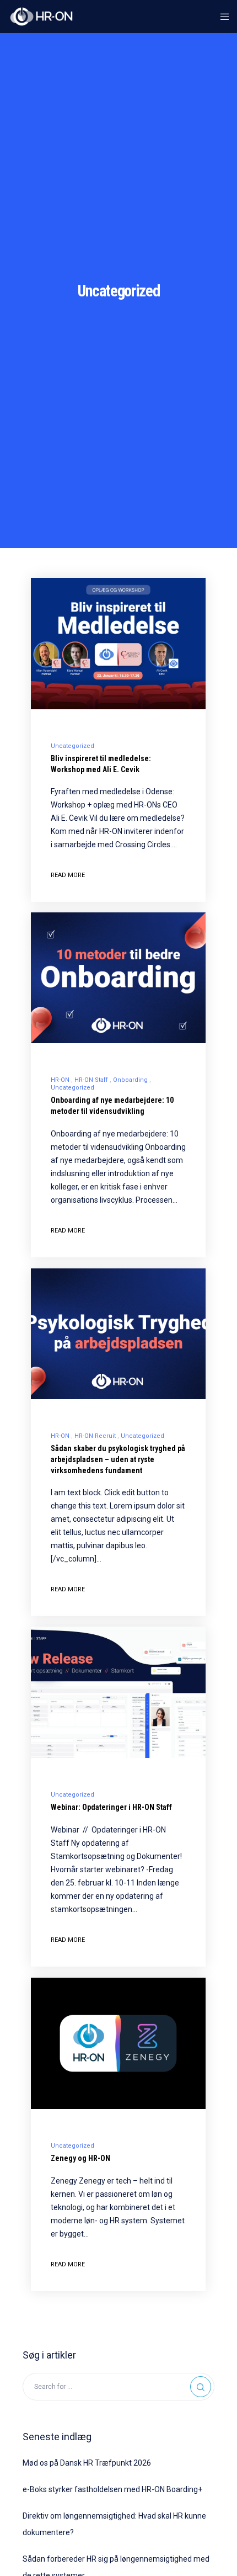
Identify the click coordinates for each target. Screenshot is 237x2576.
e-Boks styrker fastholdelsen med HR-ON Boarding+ (112, 2489)
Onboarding (130, 1080)
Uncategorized (72, 746)
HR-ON (60, 1080)
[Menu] (221, 17)
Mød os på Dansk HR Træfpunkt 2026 (87, 2463)
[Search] (201, 2387)
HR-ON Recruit (95, 1436)
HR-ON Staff (91, 1080)
